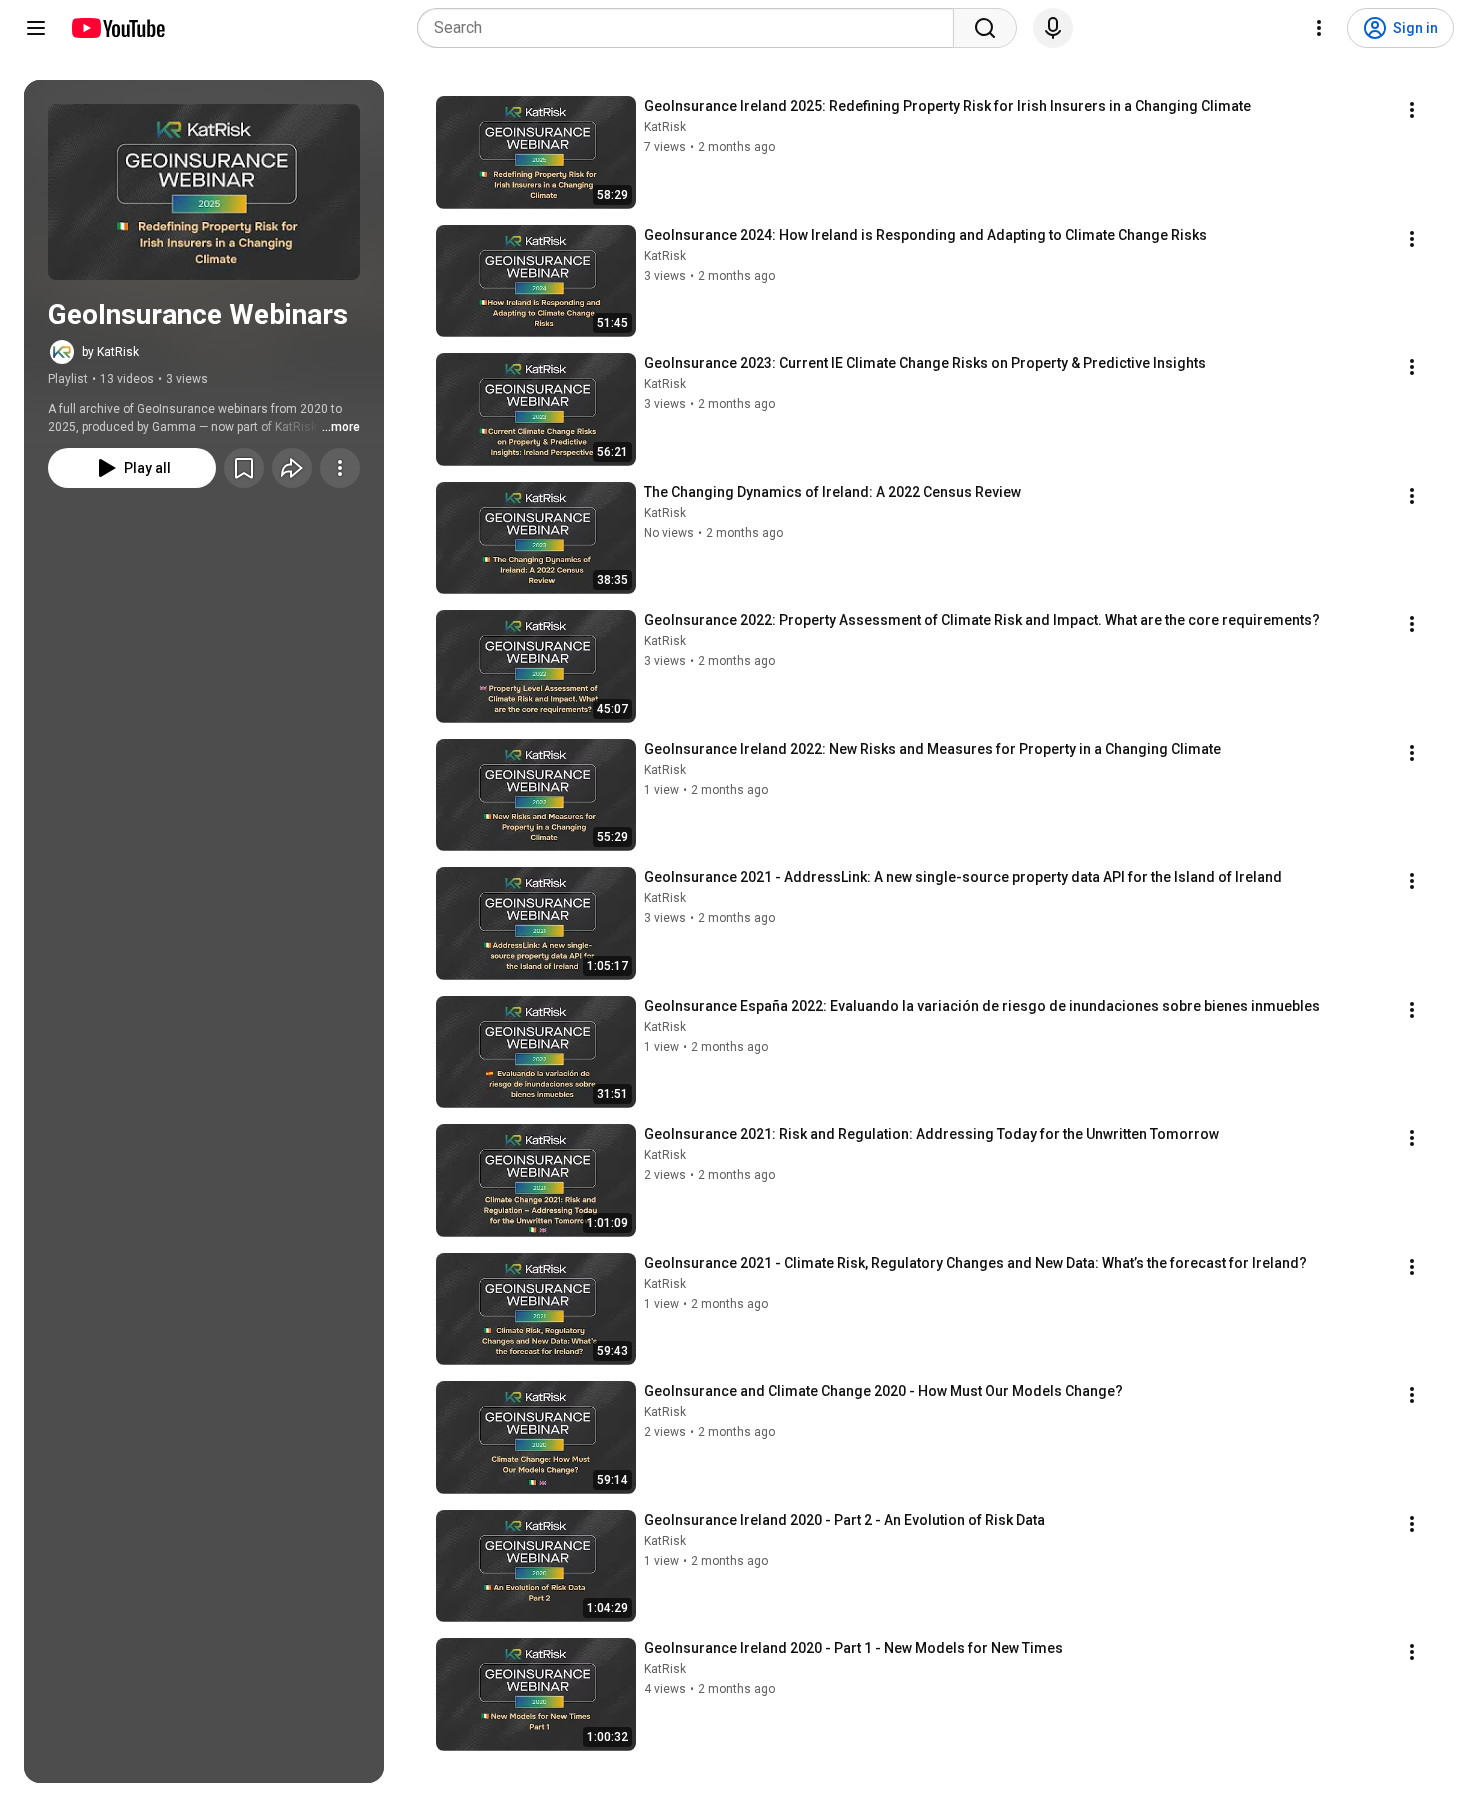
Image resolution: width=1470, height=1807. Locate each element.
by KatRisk (110, 352)
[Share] (292, 468)
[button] (204, 192)
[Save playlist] (244, 468)
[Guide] (36, 28)
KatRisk (665, 127)
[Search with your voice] (1053, 28)
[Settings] (1319, 28)
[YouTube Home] (117, 28)
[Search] (985, 28)
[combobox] (691, 28)
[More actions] (340, 468)
